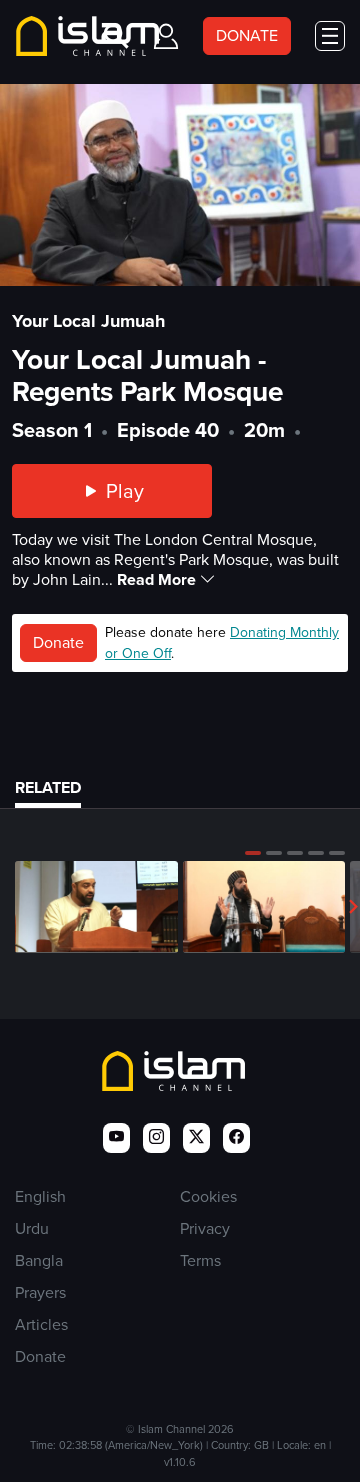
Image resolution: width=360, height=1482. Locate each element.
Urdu (32, 1228)
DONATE (247, 35)
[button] (253, 853)
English (40, 1196)
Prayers (40, 1292)
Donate (58, 642)
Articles (41, 1324)
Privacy (205, 1228)
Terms (200, 1260)
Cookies (208, 1196)
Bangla (39, 1260)
